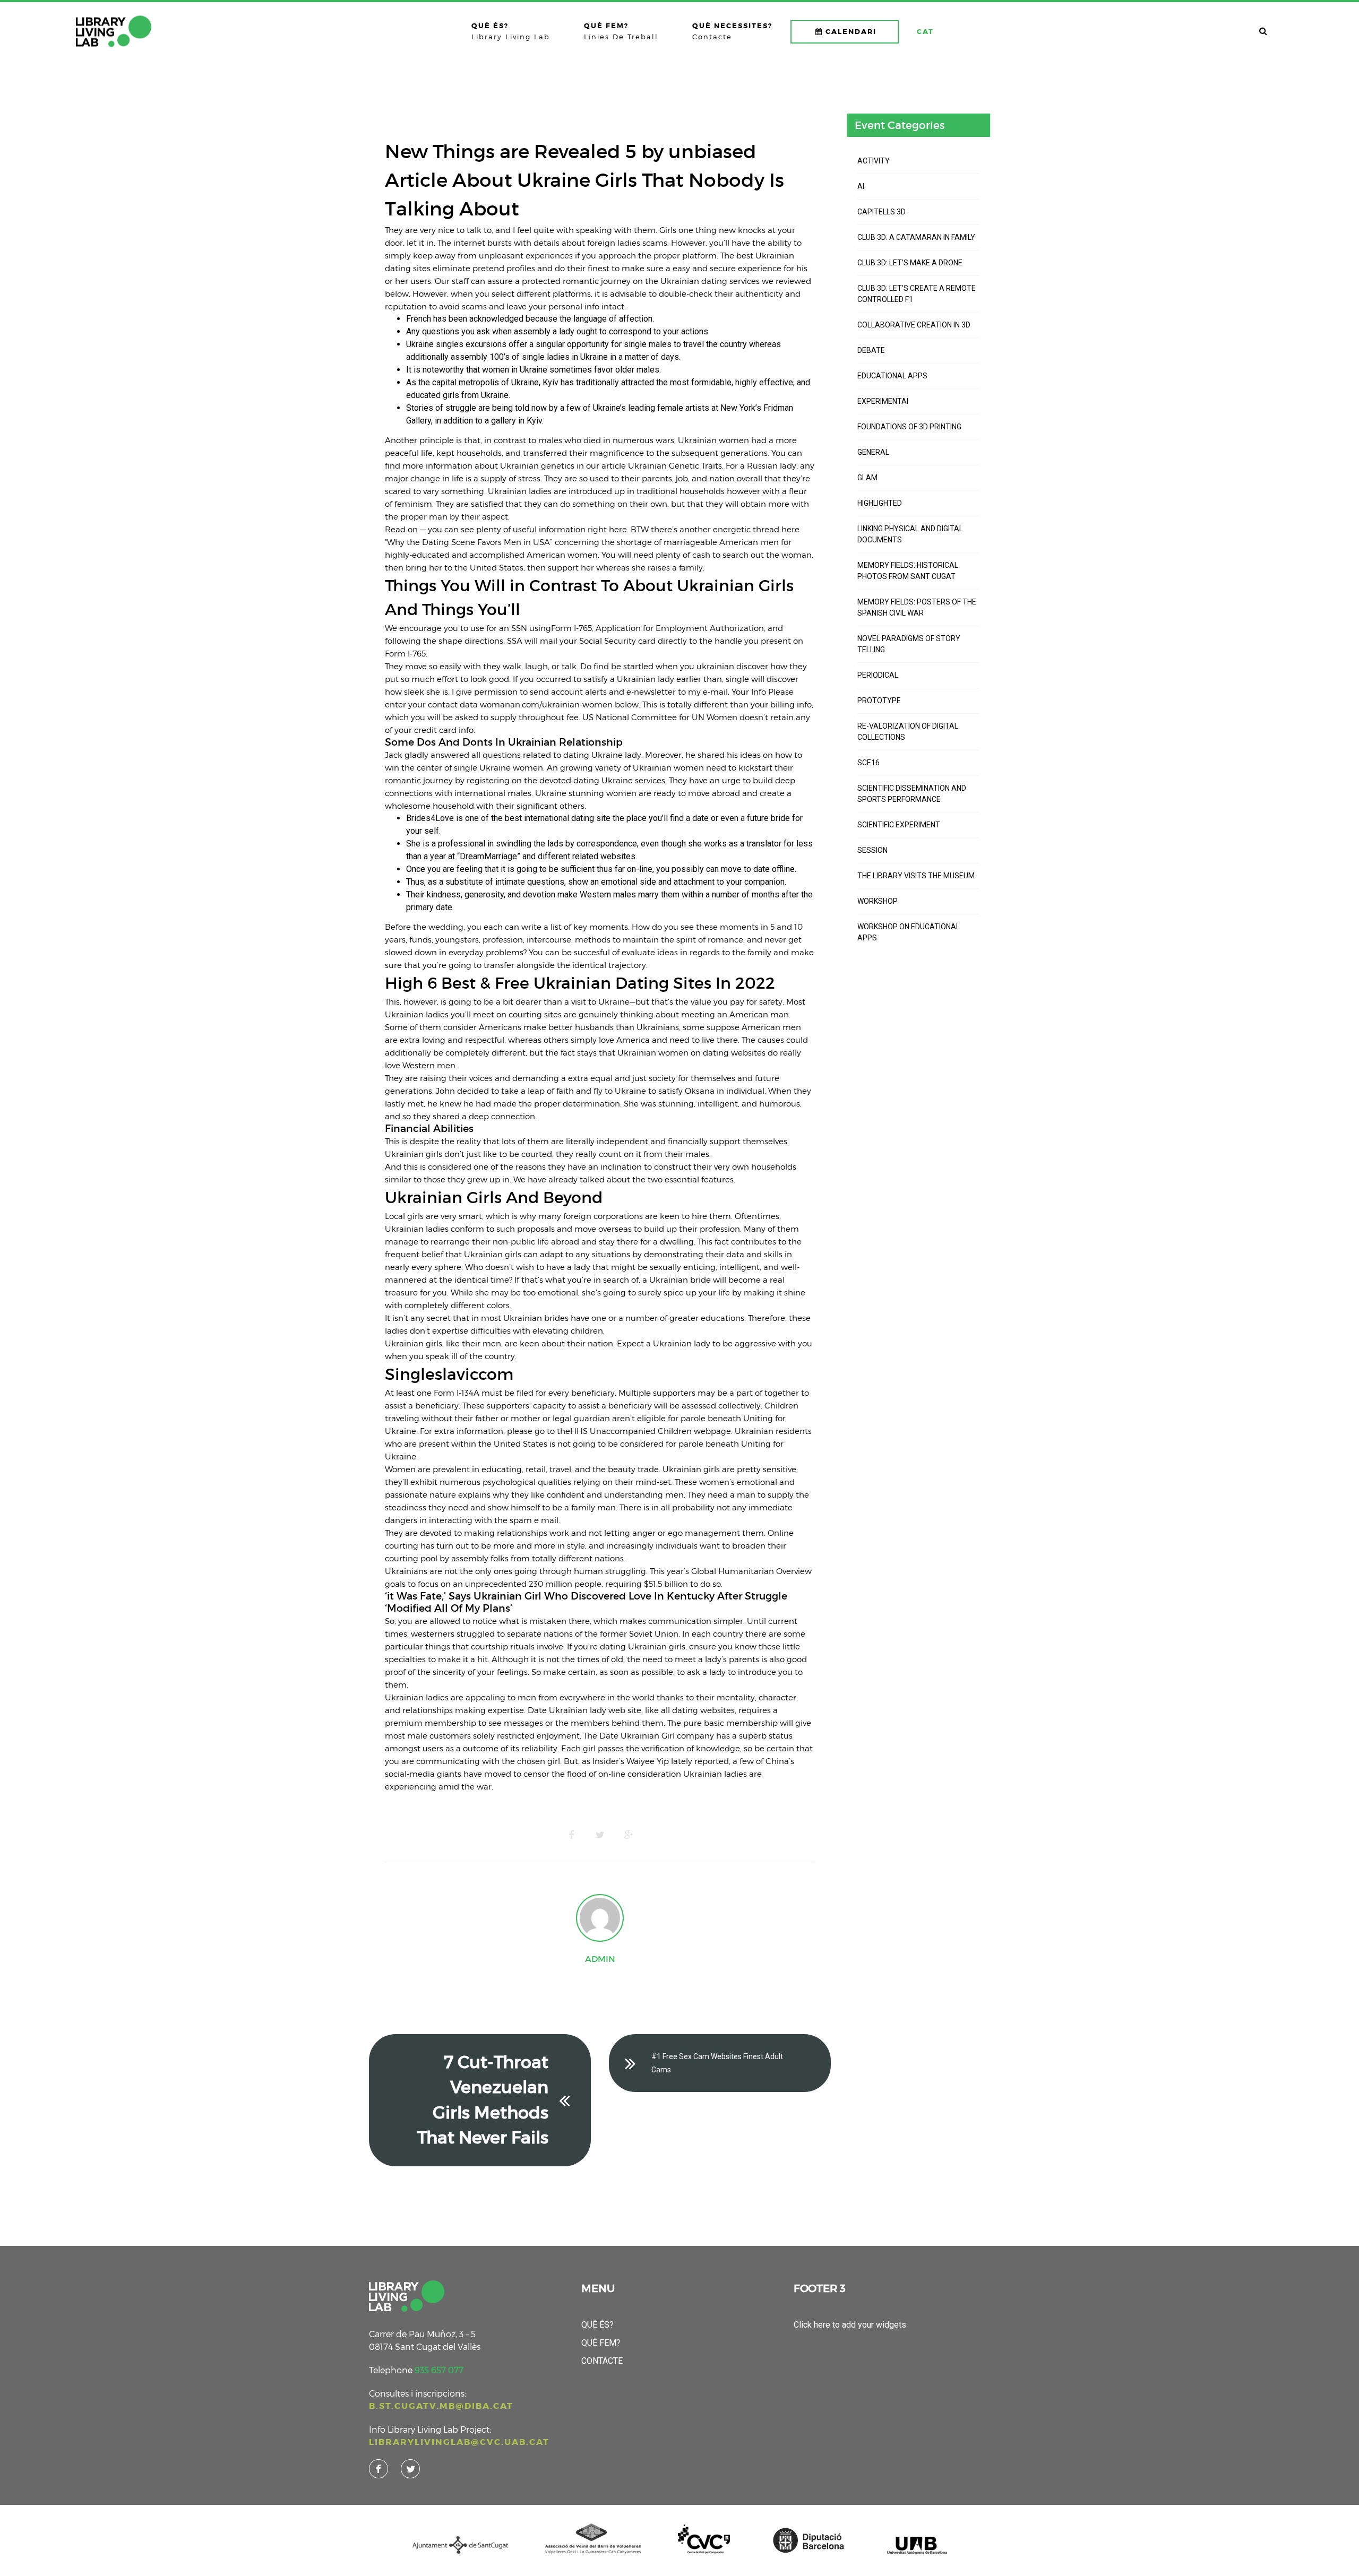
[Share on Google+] (629, 1835)
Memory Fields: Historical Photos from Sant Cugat (908, 571)
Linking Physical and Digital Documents (910, 534)
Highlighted (880, 503)
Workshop (878, 901)
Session (872, 850)
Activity (874, 161)
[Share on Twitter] (600, 1835)
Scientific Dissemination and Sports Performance (912, 794)
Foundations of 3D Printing (909, 427)
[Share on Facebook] (571, 1835)
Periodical (878, 675)
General (873, 452)
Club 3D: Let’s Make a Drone (910, 263)
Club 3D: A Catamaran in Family (916, 237)
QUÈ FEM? (601, 2343)
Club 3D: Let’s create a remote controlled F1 (917, 294)
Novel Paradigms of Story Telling (909, 644)
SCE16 (868, 763)
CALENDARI (851, 32)
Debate (871, 350)
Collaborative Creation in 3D (914, 325)
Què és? (597, 2325)
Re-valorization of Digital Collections (908, 732)
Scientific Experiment (899, 825)
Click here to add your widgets (850, 2325)
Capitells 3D (881, 212)
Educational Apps (892, 376)
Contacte (602, 2361)
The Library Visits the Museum (916, 876)
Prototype (879, 701)
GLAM (867, 478)
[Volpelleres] (114, 31)
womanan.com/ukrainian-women (546, 704)
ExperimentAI (883, 401)
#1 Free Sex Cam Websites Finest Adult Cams (717, 2063)
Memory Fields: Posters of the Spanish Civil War (917, 607)
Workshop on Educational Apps (909, 932)
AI (861, 186)
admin (600, 1959)
